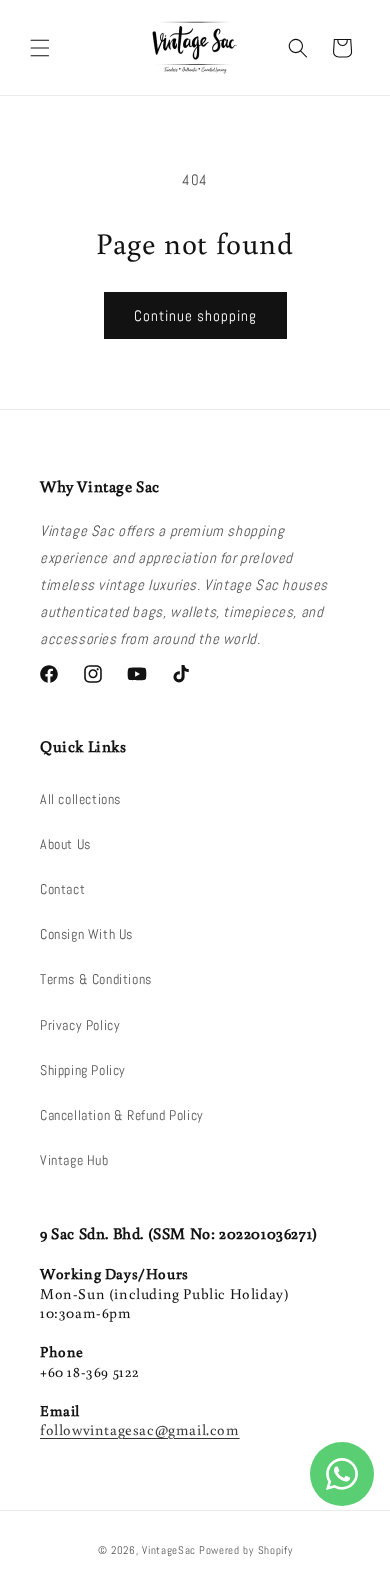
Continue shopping (195, 315)
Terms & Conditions (96, 979)
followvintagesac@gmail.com (140, 1429)
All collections (80, 799)
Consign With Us (86, 934)
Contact (62, 889)
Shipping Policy (83, 1070)
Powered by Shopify (246, 1550)
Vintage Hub (74, 1160)
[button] (40, 48)
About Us (65, 844)
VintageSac (169, 1550)
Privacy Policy (80, 1025)
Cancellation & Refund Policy (122, 1115)
